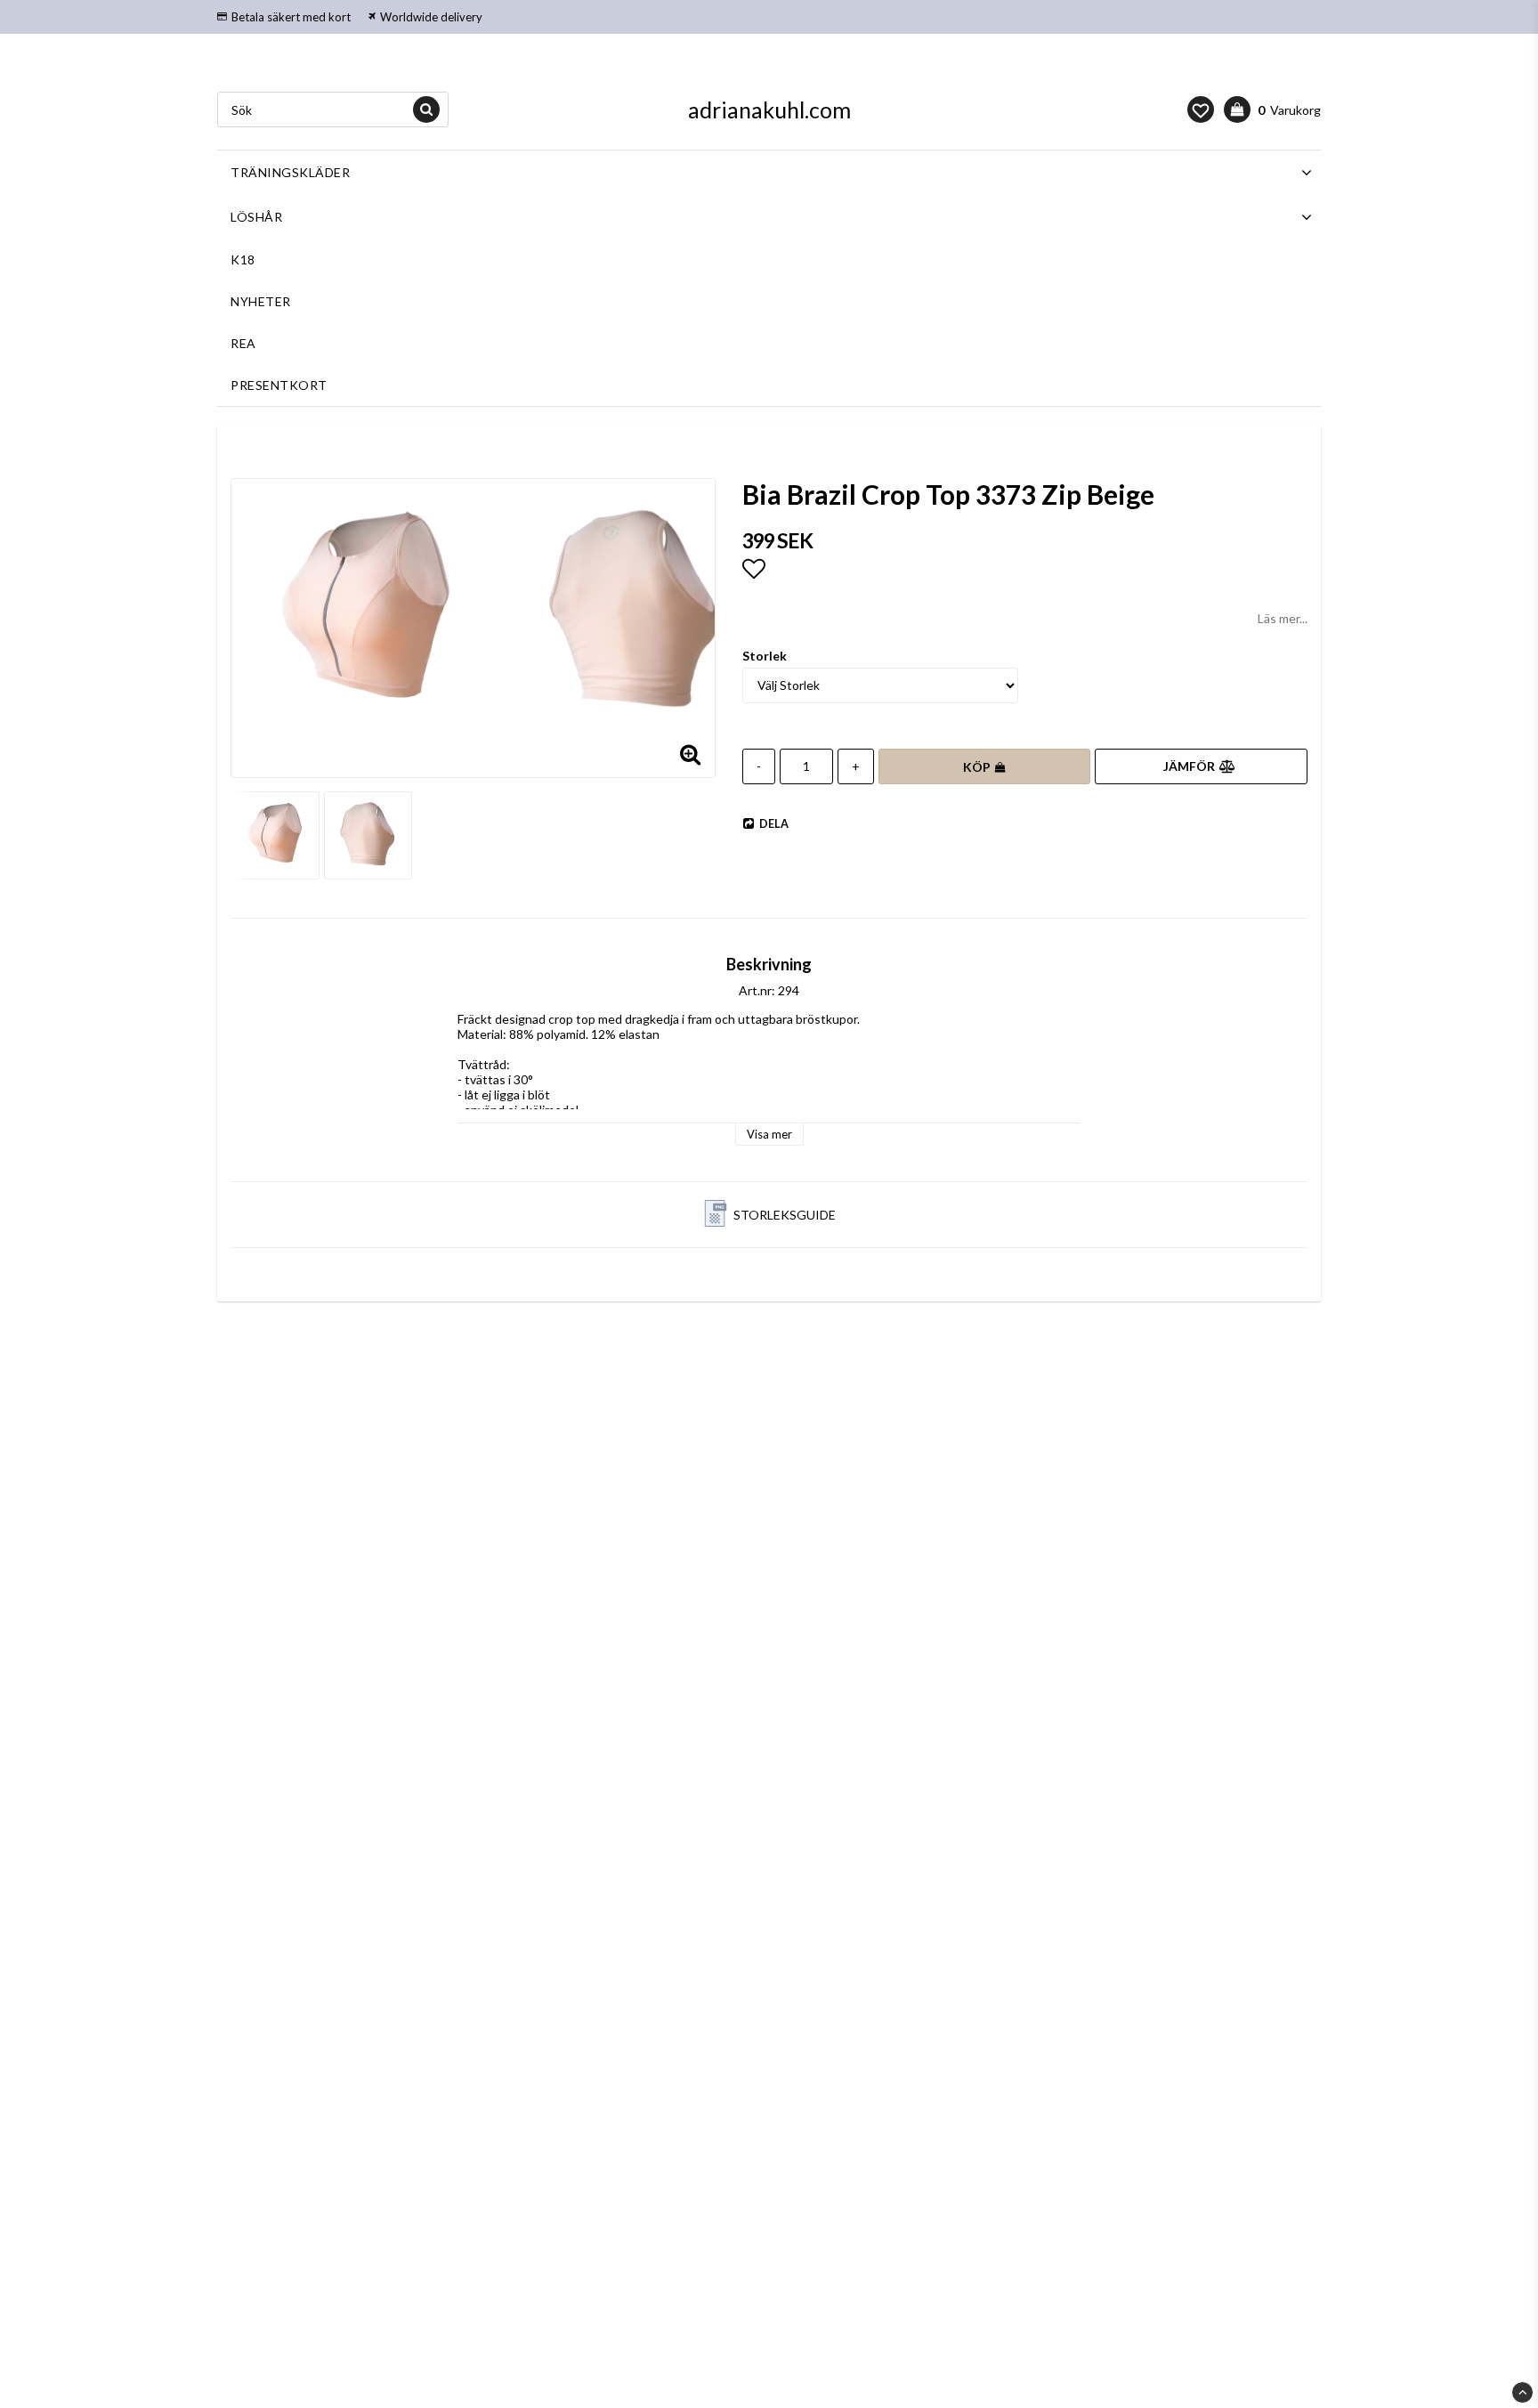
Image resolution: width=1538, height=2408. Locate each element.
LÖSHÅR (256, 217)
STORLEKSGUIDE (785, 1215)
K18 (243, 259)
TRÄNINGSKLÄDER (290, 172)
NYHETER (261, 301)
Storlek (765, 656)
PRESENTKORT (279, 385)
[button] (1201, 109)
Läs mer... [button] (1283, 618)
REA (243, 343)
